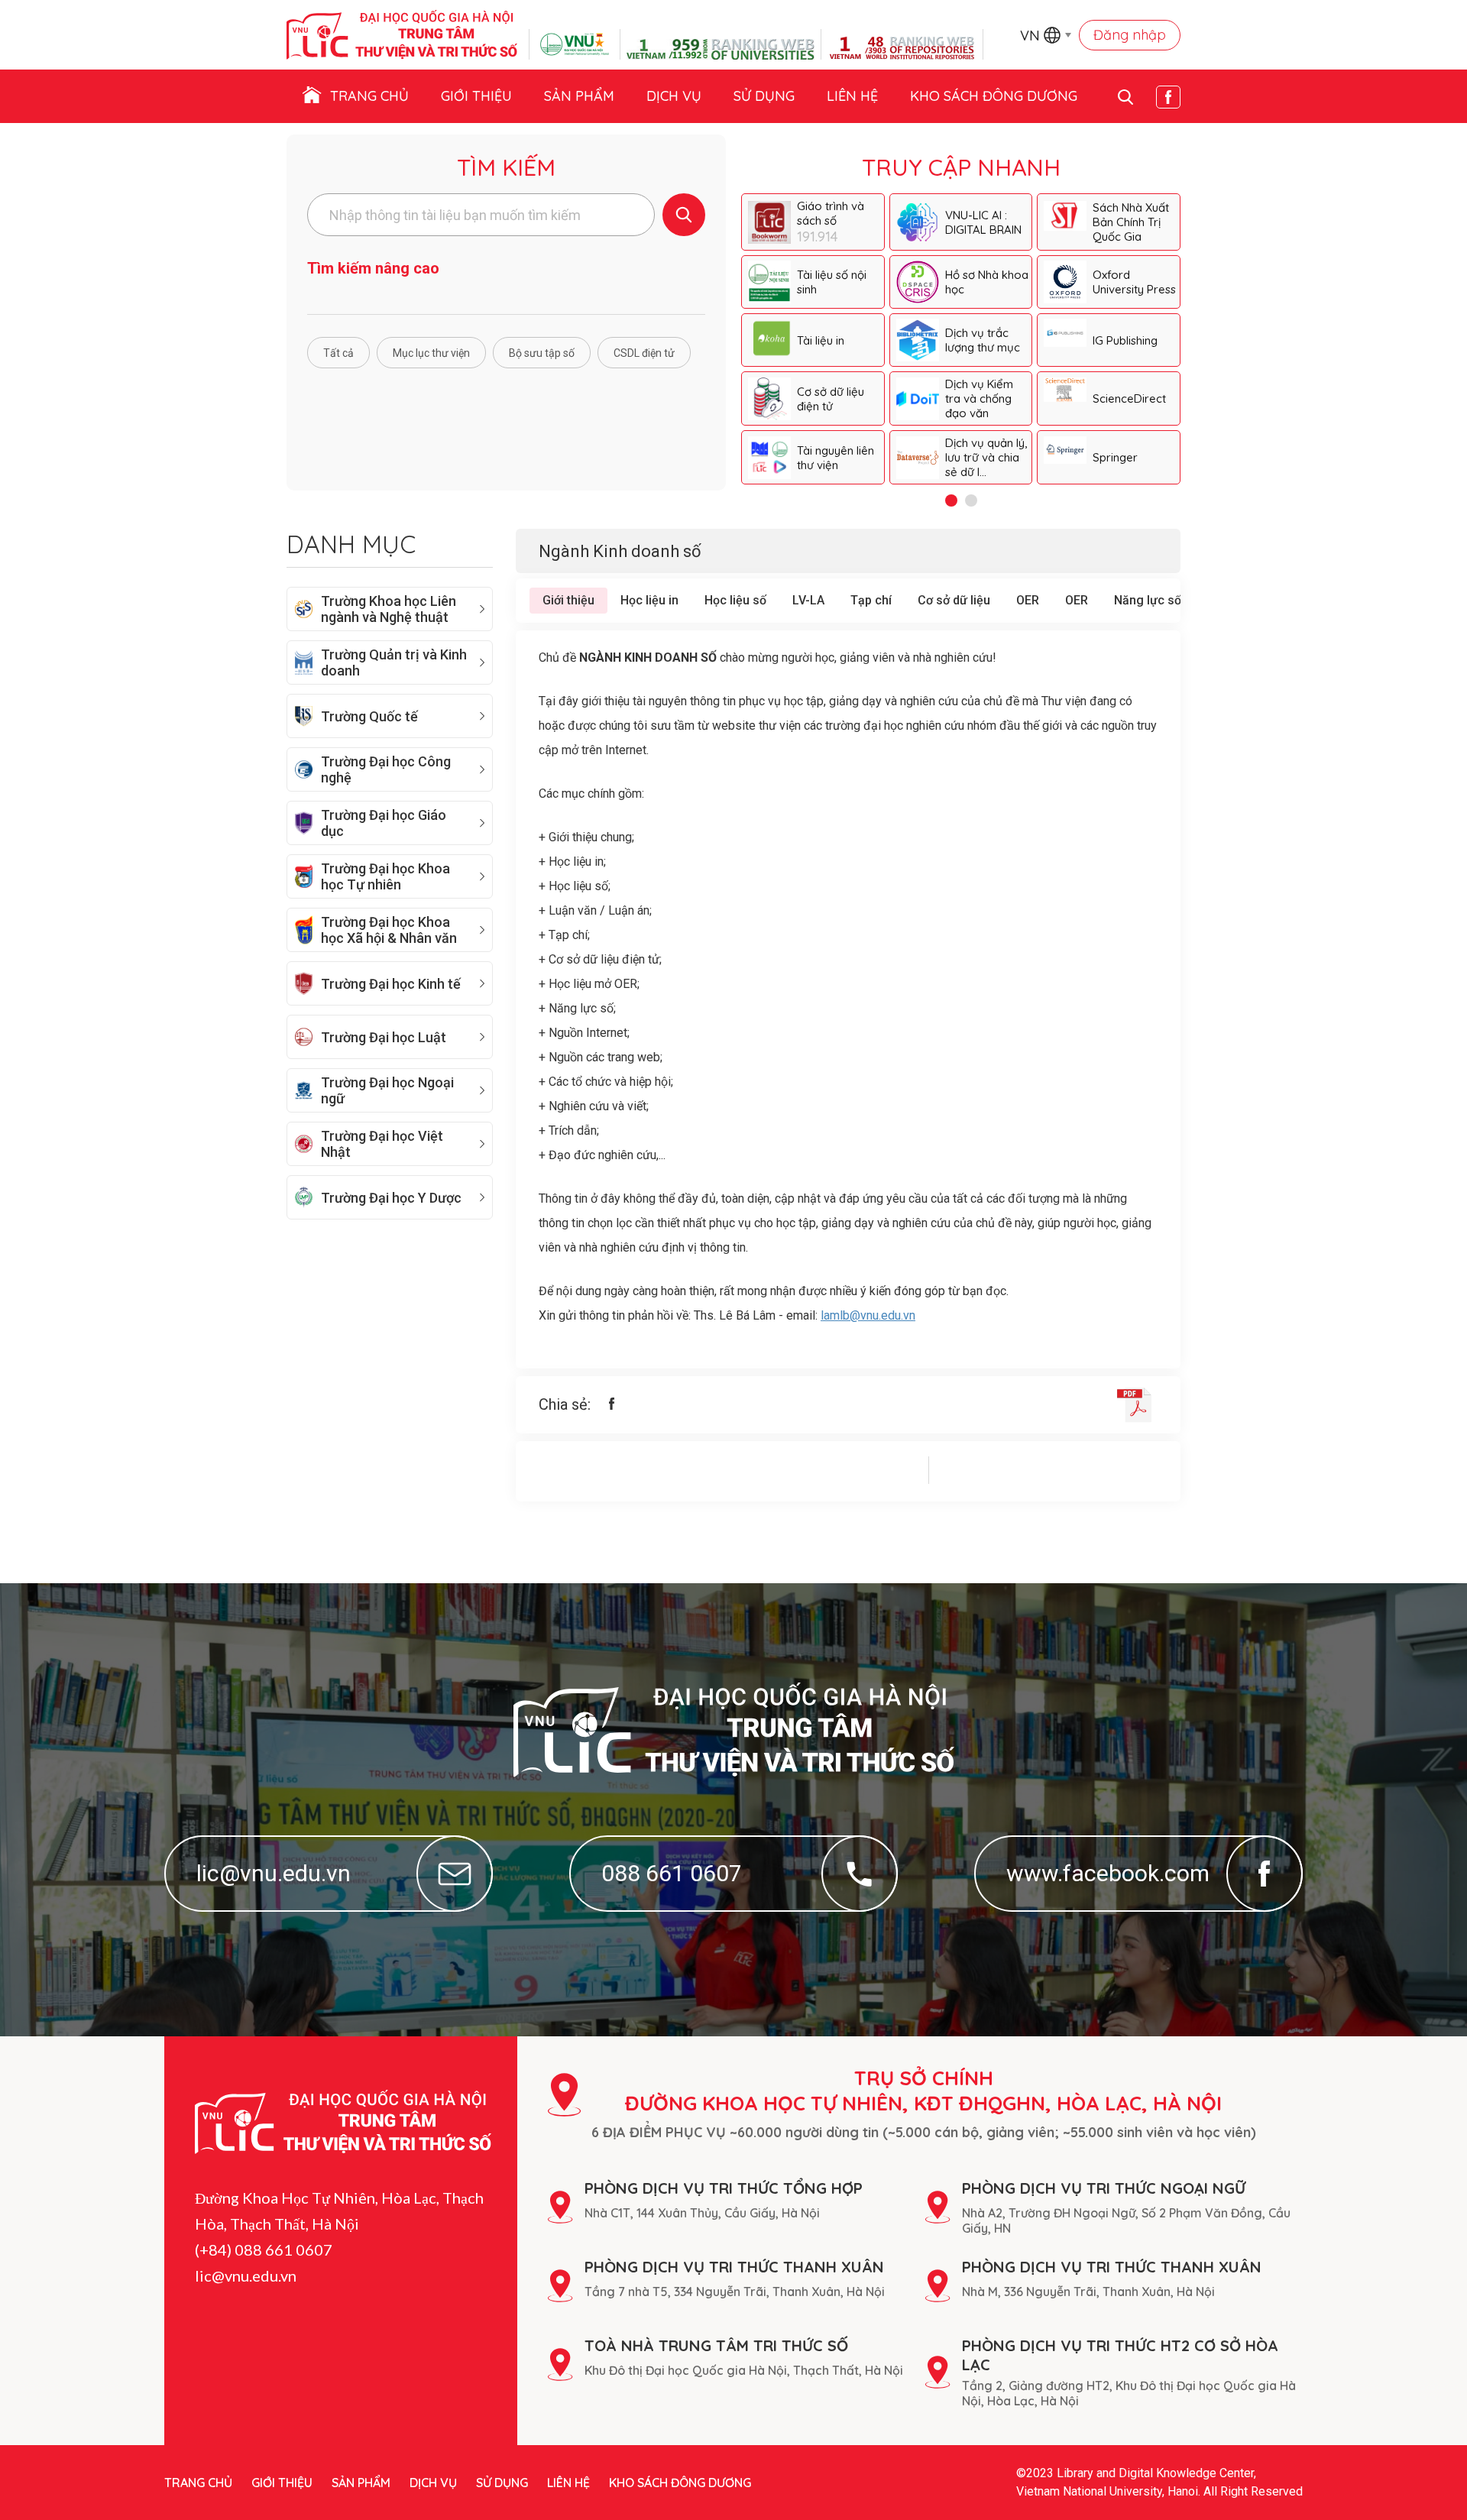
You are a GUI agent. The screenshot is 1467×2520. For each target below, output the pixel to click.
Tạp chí (871, 600)
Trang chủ (369, 96)
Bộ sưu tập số (542, 353)
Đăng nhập (1130, 35)
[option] (961, 339)
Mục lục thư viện (431, 353)
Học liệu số (735, 600)
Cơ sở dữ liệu (954, 600)
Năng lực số (1148, 600)
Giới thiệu (476, 96)
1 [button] (951, 500)
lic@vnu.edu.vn (274, 1873)
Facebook (1168, 97)
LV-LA (808, 600)
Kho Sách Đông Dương (994, 96)
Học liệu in (649, 600)
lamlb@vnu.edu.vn (868, 1315)
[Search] (684, 215)
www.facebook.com (1108, 1873)
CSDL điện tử (644, 353)
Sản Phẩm (579, 96)
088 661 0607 (672, 1873)
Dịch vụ (674, 96)
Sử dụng (764, 96)
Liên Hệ (852, 96)
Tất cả (338, 353)
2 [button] (971, 500)
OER (1028, 600)
